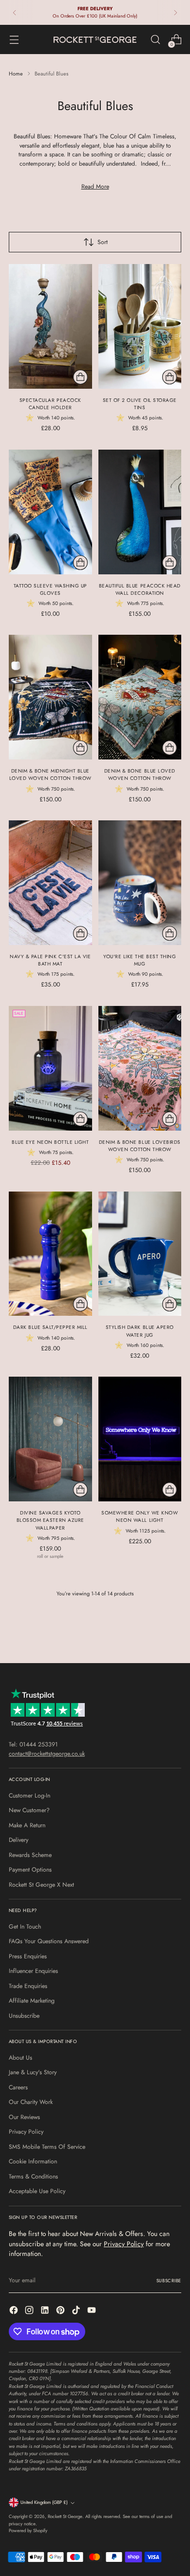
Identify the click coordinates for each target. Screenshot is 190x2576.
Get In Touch (25, 1927)
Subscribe (169, 2281)
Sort (103, 242)
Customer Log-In (29, 1796)
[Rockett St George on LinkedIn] (46, 2311)
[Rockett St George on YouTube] (93, 2311)
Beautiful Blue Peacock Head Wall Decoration (140, 589)
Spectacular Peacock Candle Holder (50, 404)
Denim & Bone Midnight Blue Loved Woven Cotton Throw (50, 775)
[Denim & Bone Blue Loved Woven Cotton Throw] (140, 697)
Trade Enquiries (28, 1986)
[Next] (175, 12)
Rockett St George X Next (41, 1885)
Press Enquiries (28, 1956)
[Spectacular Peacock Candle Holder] (50, 326)
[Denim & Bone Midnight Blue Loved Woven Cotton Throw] (50, 697)
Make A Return (27, 1825)
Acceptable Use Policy (37, 2191)
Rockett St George (65, 2517)
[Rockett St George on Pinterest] (61, 2311)
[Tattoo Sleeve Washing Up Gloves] (50, 512)
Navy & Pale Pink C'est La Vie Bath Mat (50, 960)
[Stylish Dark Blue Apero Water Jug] (140, 1254)
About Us (20, 2058)
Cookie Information (33, 2161)
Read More (95, 187)
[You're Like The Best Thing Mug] (140, 883)
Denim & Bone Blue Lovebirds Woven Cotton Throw (140, 1146)
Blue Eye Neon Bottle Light (50, 1142)
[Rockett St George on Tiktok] (77, 2311)
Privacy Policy (26, 2132)
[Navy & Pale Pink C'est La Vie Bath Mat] (50, 883)
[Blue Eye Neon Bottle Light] (50, 1068)
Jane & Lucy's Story (33, 2072)
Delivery (19, 1840)
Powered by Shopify (28, 2531)
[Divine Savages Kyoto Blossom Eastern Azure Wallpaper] (50, 1439)
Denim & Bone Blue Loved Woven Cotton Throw (140, 775)
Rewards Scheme (30, 1855)
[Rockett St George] (95, 40)
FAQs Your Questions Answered (49, 1941)
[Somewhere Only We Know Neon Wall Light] (140, 1439)
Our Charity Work (31, 2102)
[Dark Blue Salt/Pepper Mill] (50, 1254)
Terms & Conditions (33, 2177)
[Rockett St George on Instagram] (30, 2311)
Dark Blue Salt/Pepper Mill (50, 1327)
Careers (18, 2087)
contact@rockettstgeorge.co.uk (47, 1754)
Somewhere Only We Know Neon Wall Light (140, 1516)
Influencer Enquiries (33, 1971)
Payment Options (30, 1870)
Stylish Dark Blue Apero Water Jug (140, 1331)
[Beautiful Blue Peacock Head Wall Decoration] (140, 512)
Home (16, 74)
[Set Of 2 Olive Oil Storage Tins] (140, 326)
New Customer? (29, 1810)
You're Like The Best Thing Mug (140, 960)
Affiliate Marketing (32, 2001)
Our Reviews (24, 2117)
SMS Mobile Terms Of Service (47, 2147)
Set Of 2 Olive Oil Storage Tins (140, 404)
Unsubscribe (24, 2016)
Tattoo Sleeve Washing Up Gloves (50, 589)
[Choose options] (80, 1490)
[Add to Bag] (80, 377)
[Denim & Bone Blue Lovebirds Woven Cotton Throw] (140, 1068)
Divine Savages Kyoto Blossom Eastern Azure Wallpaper (50, 1520)
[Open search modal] (155, 40)
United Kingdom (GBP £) (44, 2502)
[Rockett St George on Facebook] (15, 2311)
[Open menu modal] (14, 40)
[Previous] (15, 12)
